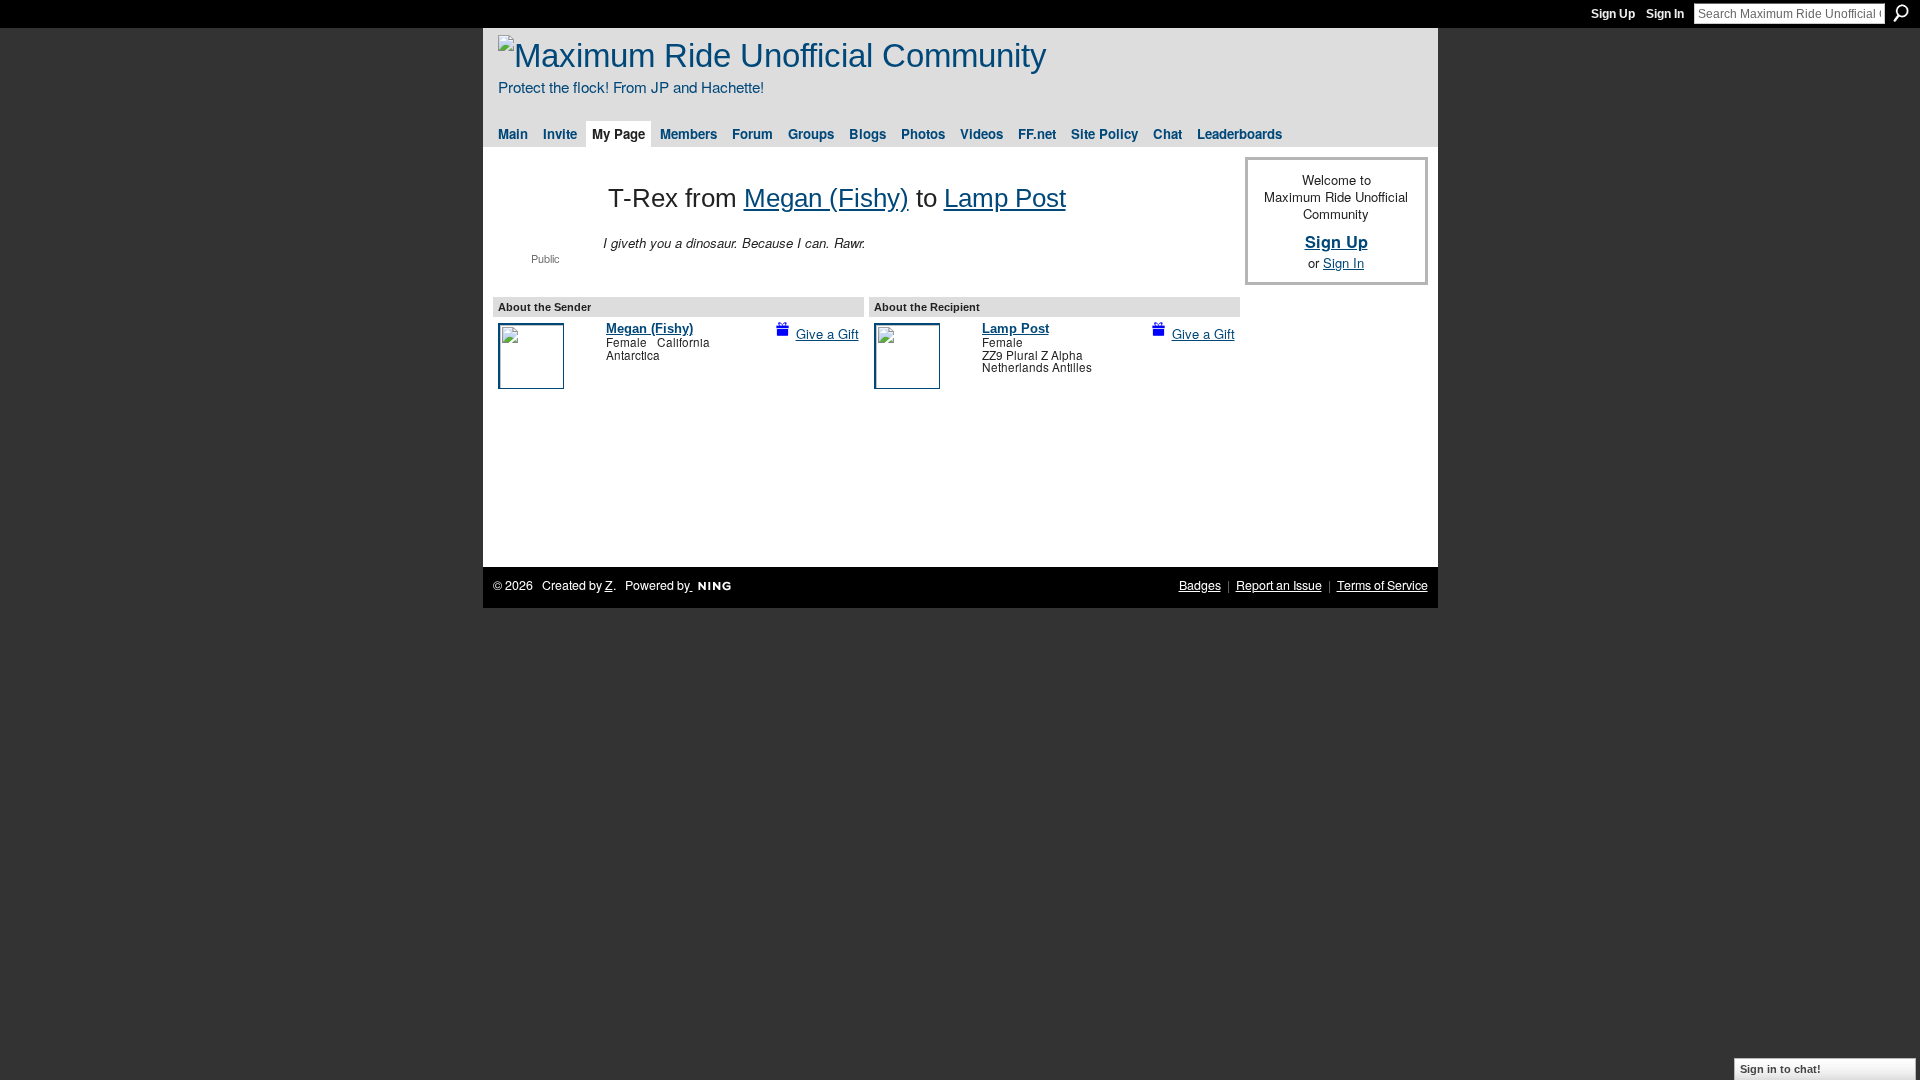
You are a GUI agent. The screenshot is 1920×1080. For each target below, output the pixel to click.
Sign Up (1613, 14)
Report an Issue (1279, 585)
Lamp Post (1005, 198)
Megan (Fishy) (826, 198)
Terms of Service (1382, 585)
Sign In (1665, 14)
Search (1901, 13)
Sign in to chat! (1780, 1069)
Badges (1200, 585)
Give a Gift (827, 333)
